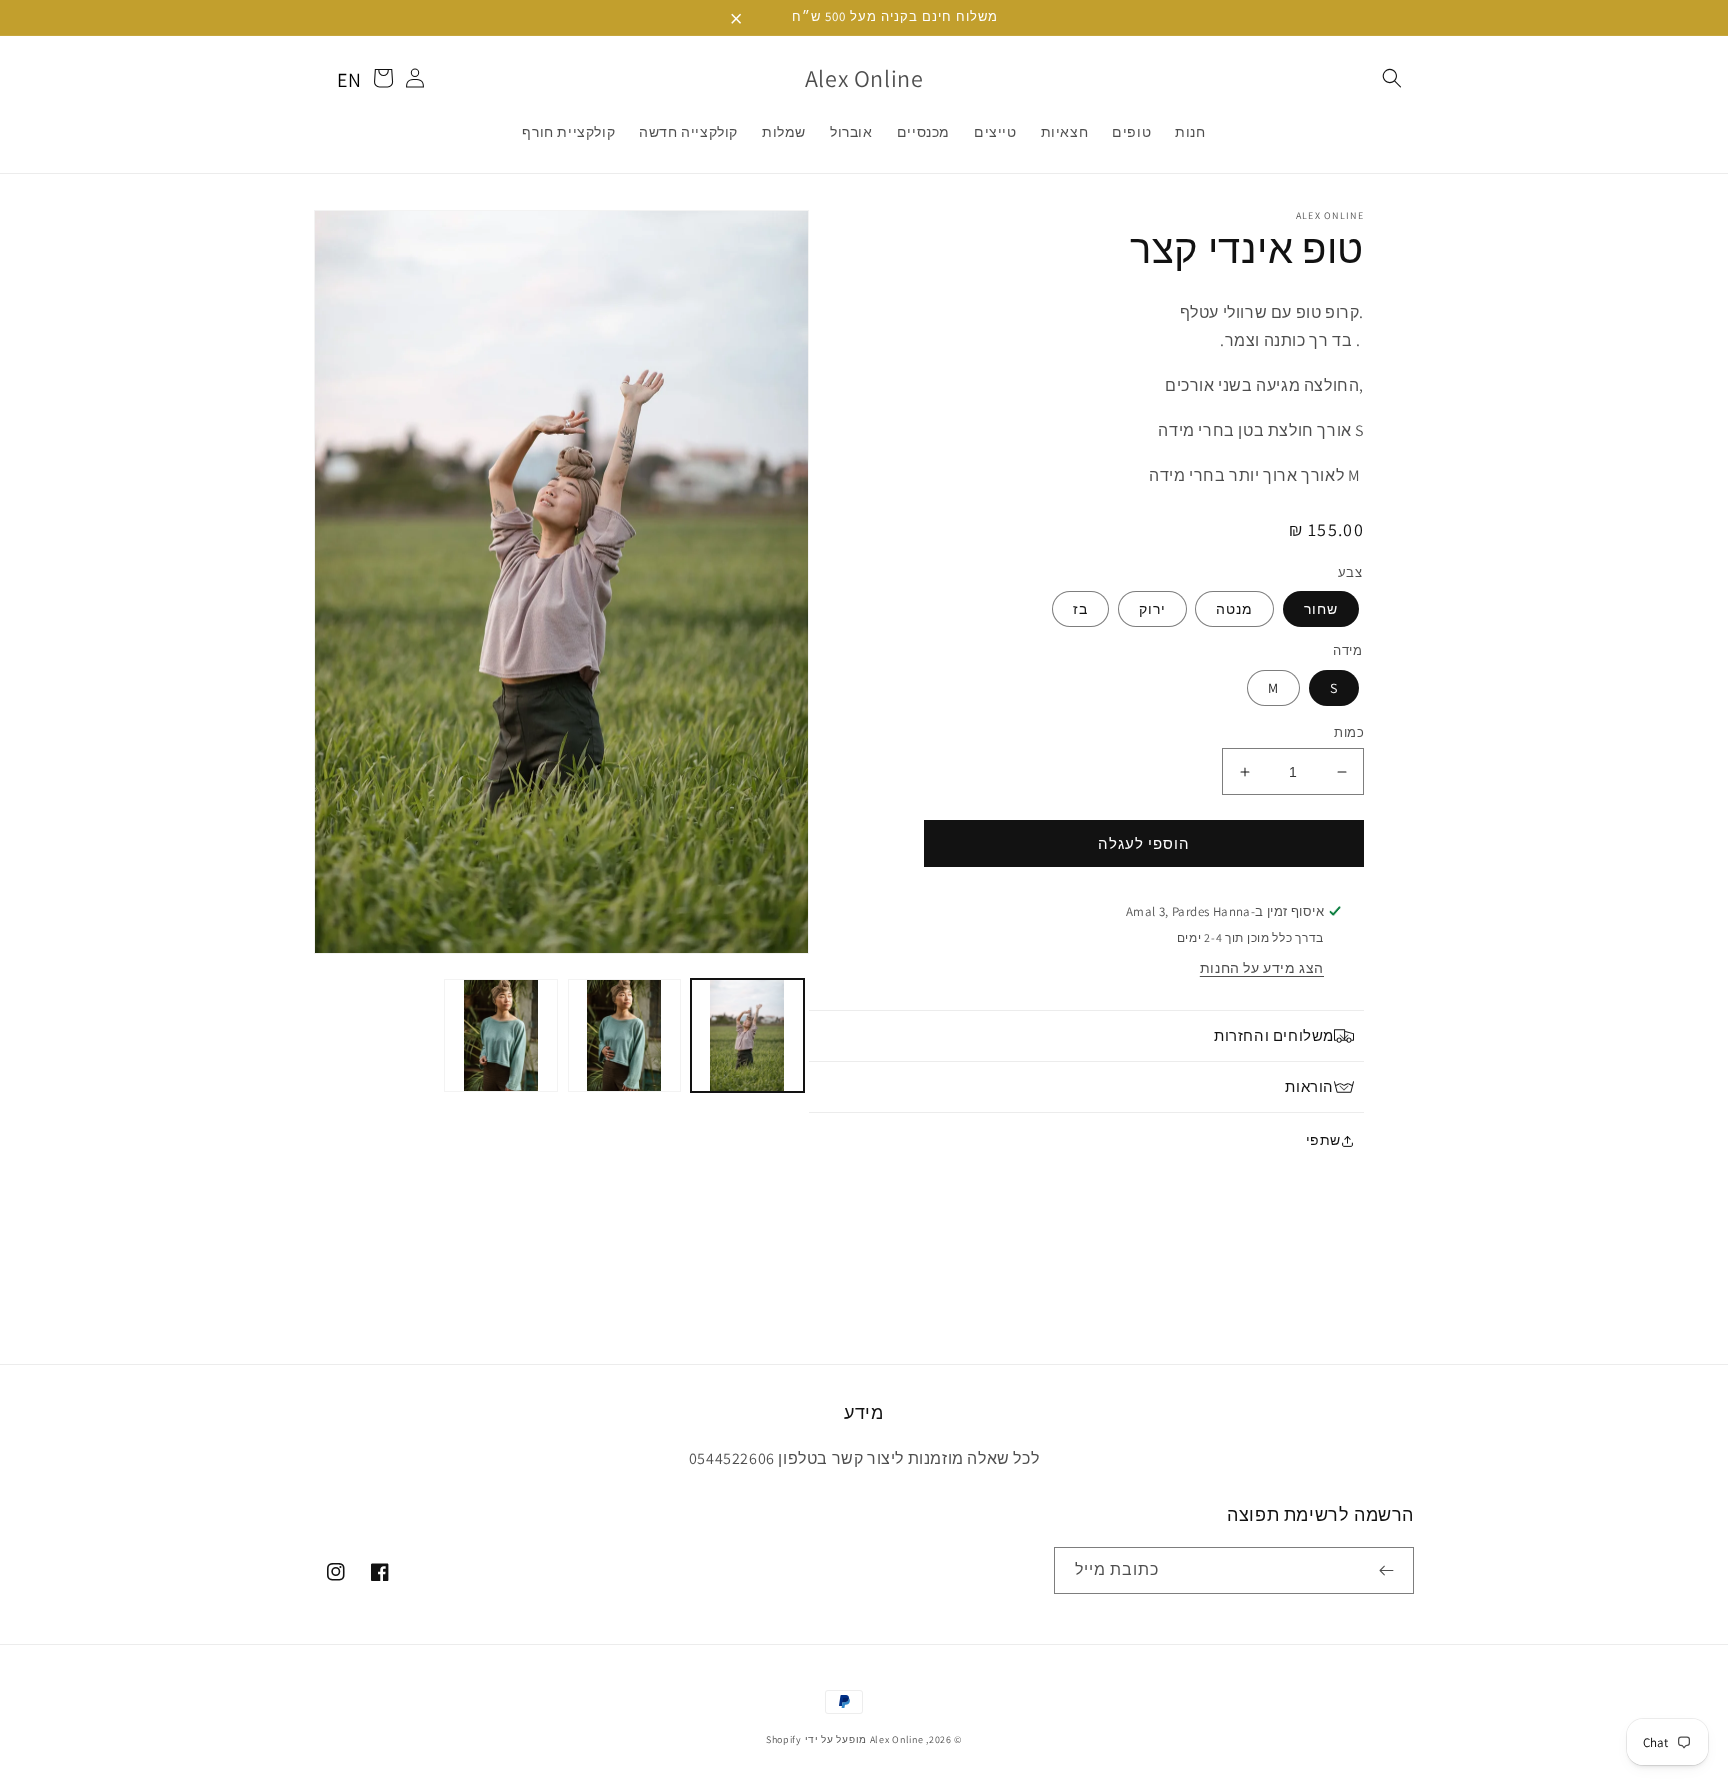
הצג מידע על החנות (1262, 968)
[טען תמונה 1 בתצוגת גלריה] (747, 1035)
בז (1080, 609)
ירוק (1152, 609)
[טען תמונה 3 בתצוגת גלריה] (500, 1035)
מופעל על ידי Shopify (816, 1739)
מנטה (1234, 609)
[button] (1392, 78)
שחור (1321, 609)
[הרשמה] (1391, 1570)
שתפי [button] (1323, 1140)
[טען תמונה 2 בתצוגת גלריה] (624, 1035)
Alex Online (897, 1739)
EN (349, 80)
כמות (1349, 732)
